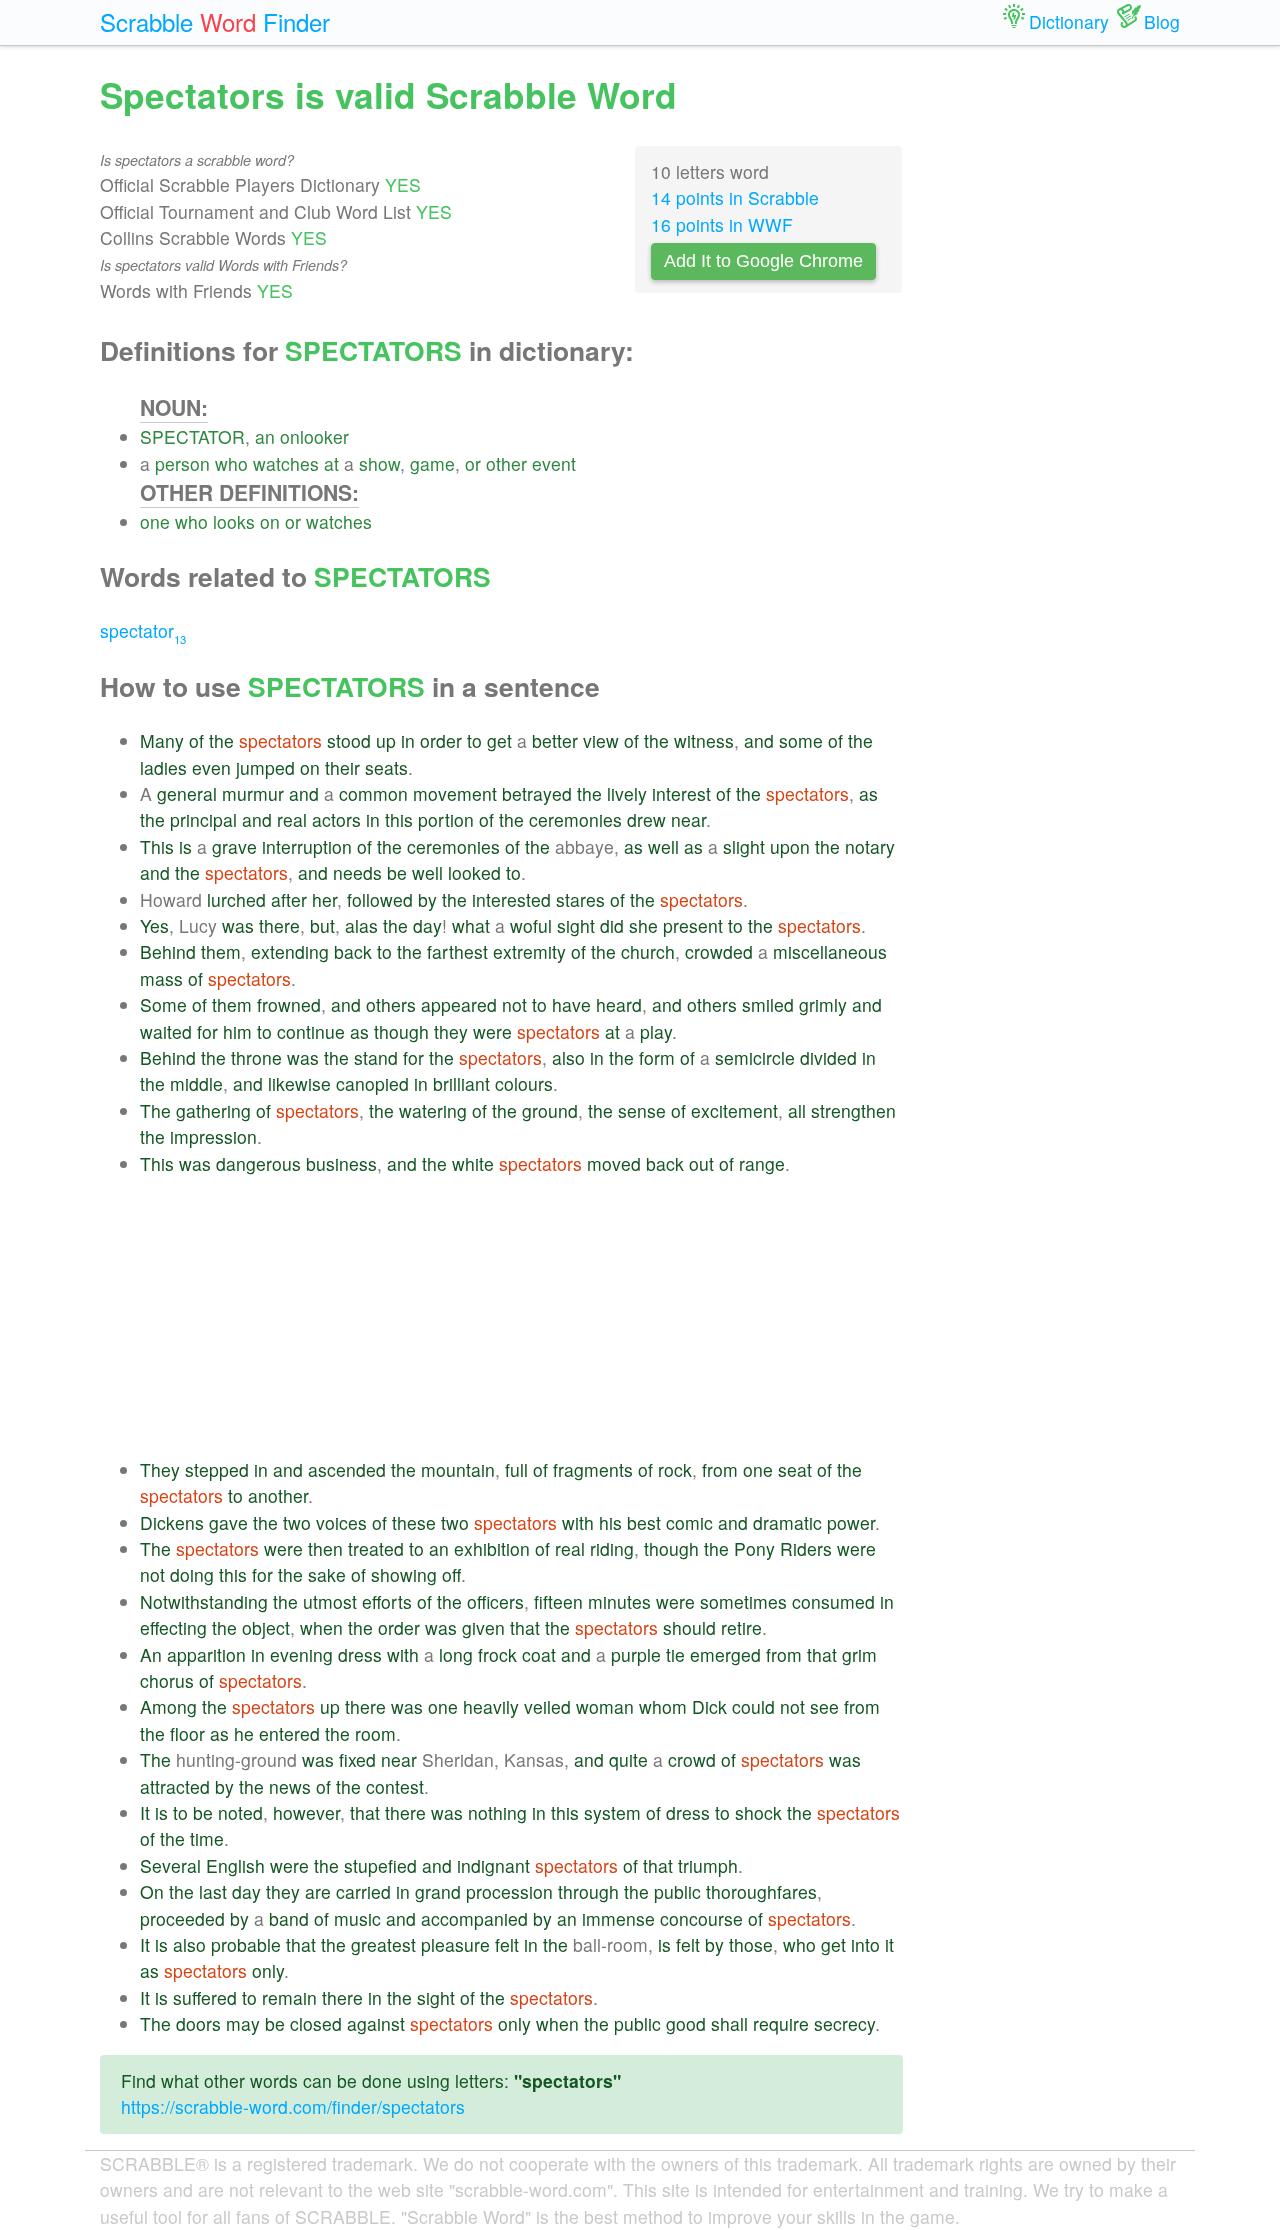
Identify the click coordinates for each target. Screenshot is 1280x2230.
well (663, 846)
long (456, 1654)
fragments (593, 1469)
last (213, 1891)
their (342, 767)
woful (531, 925)
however (306, 1812)
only (268, 1970)
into (865, 1944)
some (801, 740)
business (341, 1163)
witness (704, 740)
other (506, 463)
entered (289, 1733)
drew (646, 819)
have (571, 1004)
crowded (719, 951)
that (525, 1627)
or (473, 463)
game (432, 463)
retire (741, 1627)
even (211, 767)
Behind (168, 951)
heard (619, 1004)
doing (192, 1574)
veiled (547, 1706)
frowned (289, 1004)
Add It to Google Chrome (763, 261)
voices (341, 1522)
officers (495, 1601)
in (408, 740)
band (289, 1918)
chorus (167, 1680)
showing (404, 1574)
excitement (734, 1110)
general (187, 793)
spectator (143, 630)
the (221, 740)
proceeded (182, 1918)
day (427, 925)
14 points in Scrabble (735, 197)
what (471, 925)
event (554, 463)
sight (576, 925)
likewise (299, 1083)
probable (246, 1944)
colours (524, 1083)
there (279, 925)
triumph (708, 1865)
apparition (206, 1654)
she (643, 925)
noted (240, 1812)
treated (376, 1548)
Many (162, 740)
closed (316, 2023)
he (244, 1733)
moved (614, 1163)
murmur (253, 793)
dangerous (258, 1163)
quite (628, 1759)
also (568, 1057)
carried (363, 1891)
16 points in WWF (722, 224)
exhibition (492, 1548)
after (289, 899)
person (182, 463)
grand (438, 1891)
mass (161, 978)
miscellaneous (830, 951)
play (656, 1031)
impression (213, 1136)
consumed (833, 1601)
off (451, 1574)
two (297, 1522)
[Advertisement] (521, 1317)
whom (663, 1706)
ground (550, 1110)
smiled (768, 1004)
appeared (459, 1004)
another (278, 1495)
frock (497, 1654)
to (474, 740)
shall (729, 2023)
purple (636, 1654)
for (207, 1031)
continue (311, 1031)
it (889, 1944)
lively (627, 793)
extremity (529, 951)
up (386, 740)
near (688, 819)
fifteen (558, 1601)
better (555, 740)
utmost (330, 1601)
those (751, 1944)
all (797, 1110)
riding (612, 1548)
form (657, 1057)
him (237, 1031)
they (451, 1031)
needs (357, 872)
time (207, 1838)
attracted (175, 1786)
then (325, 1548)
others (391, 1004)
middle (196, 1083)
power (851, 1522)
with (578, 1522)
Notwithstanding (204, 1601)
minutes (619, 1601)
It (145, 1812)
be (397, 872)
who (231, 463)
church (648, 951)
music (357, 1918)
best (644, 1522)
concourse (701, 1918)
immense (618, 1918)
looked (474, 872)
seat (795, 1469)
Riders (806, 1548)
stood (349, 740)
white (473, 1163)
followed (380, 899)
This (157, 846)
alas (361, 925)
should (689, 1627)
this (399, 819)
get (499, 740)
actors (336, 819)
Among (168, 1706)
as (868, 793)
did (612, 925)
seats (386, 767)
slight (744, 846)
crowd (692, 1759)
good (686, 2023)
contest (395, 1786)
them (221, 951)
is (185, 846)
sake (327, 1574)
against (376, 2023)
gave (228, 1522)
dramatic (787, 1522)
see (824, 1706)
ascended (347, 1469)
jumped (265, 767)
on (270, 521)
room (375, 1733)
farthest (457, 951)
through (588, 1891)
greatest (383, 1944)
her (324, 899)
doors (198, 2023)
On (152, 1891)
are (318, 1891)
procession (509, 1891)
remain (289, 1997)
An (151, 1654)
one (155, 521)
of (196, 740)
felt (507, 1944)
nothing (497, 1812)
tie (675, 1654)
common (373, 793)
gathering (213, 1110)
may (243, 2023)
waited (166, 1031)
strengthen (853, 1110)
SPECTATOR (192, 436)
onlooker (314, 436)
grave (234, 846)
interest (681, 793)
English (235, 1865)
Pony (754, 1548)
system (612, 1812)
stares (580, 899)
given (483, 1627)
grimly (823, 1004)
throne (256, 1057)
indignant (493, 1865)
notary (870, 846)
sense (642, 1110)
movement (455, 793)
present (693, 925)
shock (758, 1812)
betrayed (537, 793)
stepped (217, 1469)
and (759, 740)
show (379, 463)
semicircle (755, 1057)
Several (170, 1865)
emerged (725, 1654)
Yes (154, 925)
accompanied (474, 1918)
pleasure (455, 1944)
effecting (173, 1627)
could (753, 1706)
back (353, 951)
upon (790, 846)
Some (163, 1004)
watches (286, 463)
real (292, 819)
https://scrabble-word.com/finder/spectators (293, 2106)
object (266, 1627)
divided (828, 1057)
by (427, 899)
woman (605, 1706)
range (762, 1163)
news (290, 1786)
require (781, 2023)
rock (675, 1469)
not (514, 1004)
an (265, 436)
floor (187, 1733)
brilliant (461, 1083)
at (331, 463)
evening (301, 1654)
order (441, 740)
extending (290, 951)
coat (539, 1654)
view (601, 740)
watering (433, 1110)
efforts (387, 1601)
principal (203, 819)
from (720, 1469)
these (414, 1522)
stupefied (380, 1865)
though (401, 1031)
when (321, 1627)
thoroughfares (761, 1891)
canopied (372, 1083)
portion (446, 819)
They (160, 1469)
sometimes (743, 1601)
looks (234, 521)
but (322, 925)
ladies (163, 767)
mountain (458, 1469)
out (701, 1163)
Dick (709, 1706)
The (155, 1110)
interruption (307, 846)
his (610, 1522)
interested (511, 899)
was (238, 925)
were (492, 1031)
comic (689, 1522)
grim (859, 1654)
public (677, 1891)
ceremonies (575, 819)
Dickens (172, 1522)
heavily (491, 1706)
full (516, 1469)
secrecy (844, 2023)
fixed (357, 1759)
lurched (236, 899)
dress (360, 1654)
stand (376, 1057)
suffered (205, 1997)
